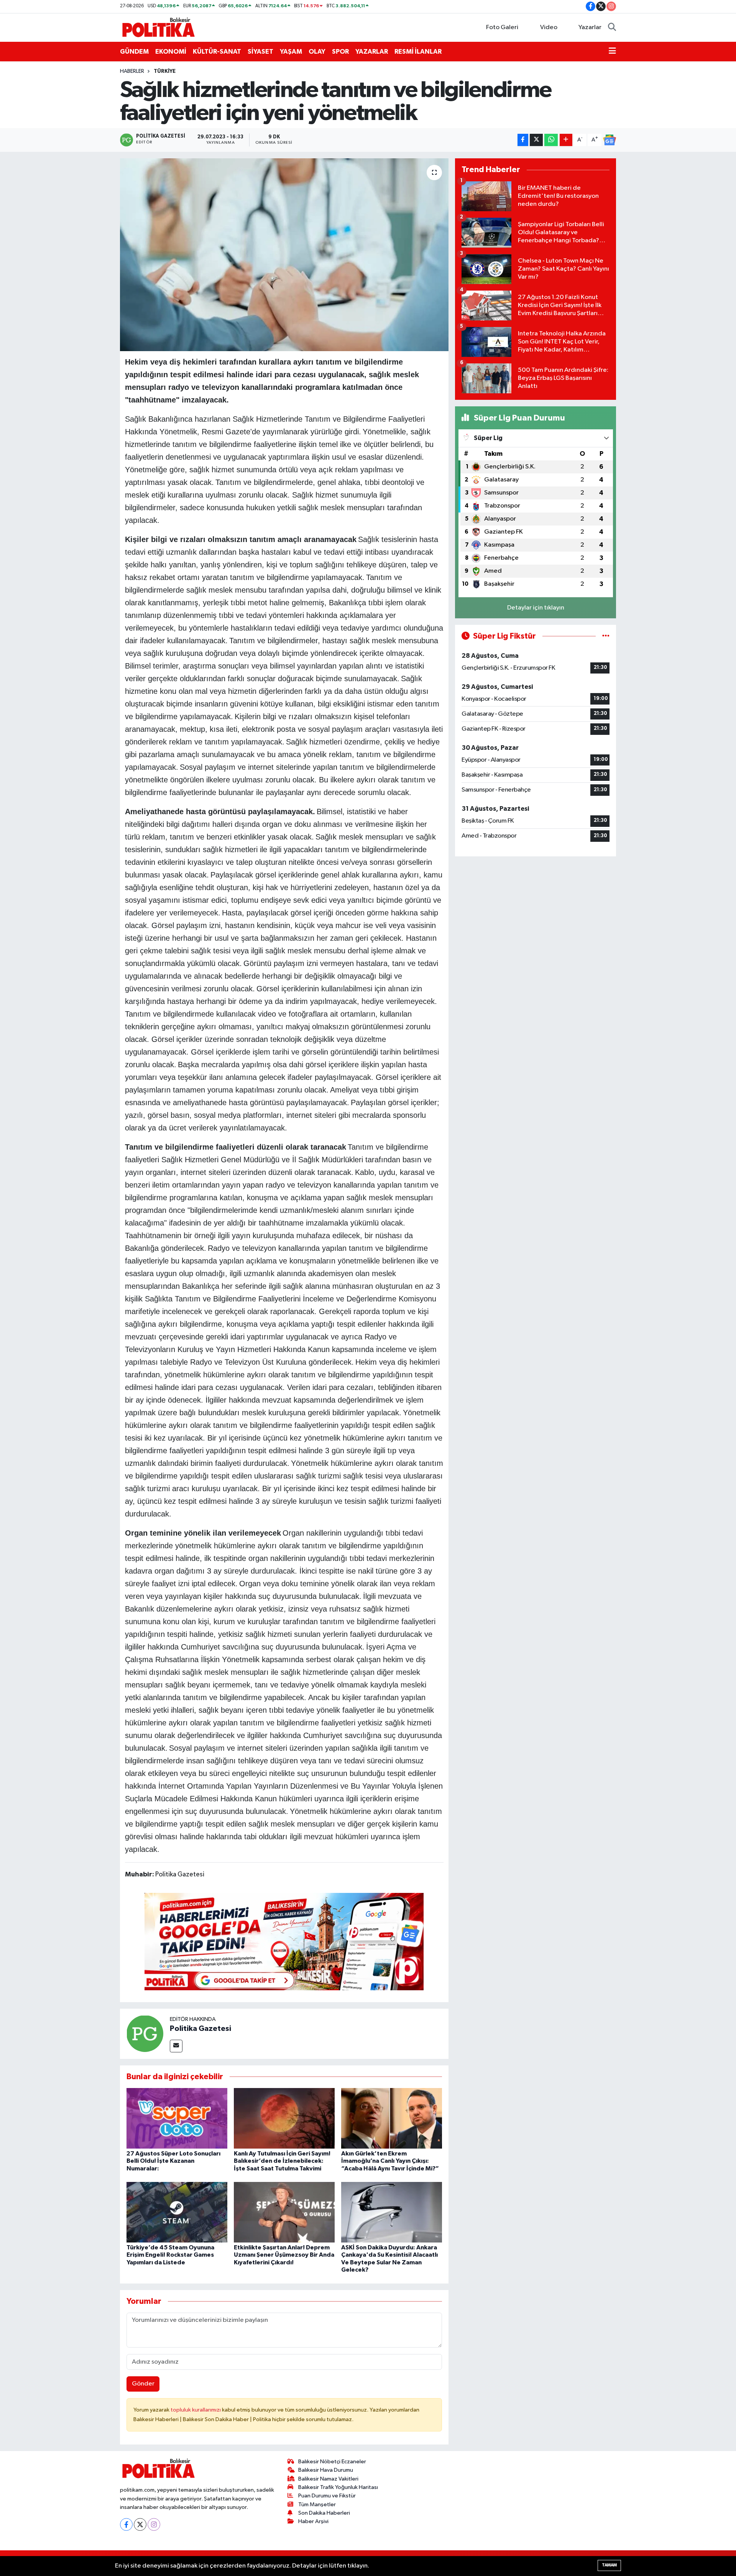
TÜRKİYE (165, 71)
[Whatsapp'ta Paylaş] (551, 140)
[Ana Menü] (612, 52)
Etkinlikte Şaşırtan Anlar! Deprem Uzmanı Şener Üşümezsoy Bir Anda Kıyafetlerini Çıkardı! (284, 2255)
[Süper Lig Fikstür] (606, 636)
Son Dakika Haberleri (324, 2513)
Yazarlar (590, 27)
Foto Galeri (502, 27)
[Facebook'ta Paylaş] (523, 140)
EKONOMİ (171, 52)
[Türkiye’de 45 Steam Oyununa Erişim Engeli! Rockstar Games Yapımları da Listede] (177, 2212)
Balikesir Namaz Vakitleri (328, 2479)
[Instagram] (154, 2524)
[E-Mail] (176, 2046)
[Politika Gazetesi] (145, 2033)
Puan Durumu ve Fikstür (327, 2496)
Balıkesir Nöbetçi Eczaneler (332, 2462)
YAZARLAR (372, 52)
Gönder (143, 2384)
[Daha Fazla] (566, 140)
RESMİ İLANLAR (418, 52)
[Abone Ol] (609, 140)
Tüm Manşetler (317, 2505)
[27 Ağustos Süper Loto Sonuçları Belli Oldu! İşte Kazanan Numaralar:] (177, 2118)
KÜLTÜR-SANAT (217, 52)
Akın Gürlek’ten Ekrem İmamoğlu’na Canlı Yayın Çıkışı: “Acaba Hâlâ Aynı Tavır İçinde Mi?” (390, 2161)
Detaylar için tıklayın (536, 608)
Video (549, 27)
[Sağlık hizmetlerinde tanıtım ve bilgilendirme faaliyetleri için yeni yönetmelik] (284, 255)
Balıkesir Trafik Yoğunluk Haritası (338, 2487)
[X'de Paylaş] (536, 140)
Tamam (609, 2565)
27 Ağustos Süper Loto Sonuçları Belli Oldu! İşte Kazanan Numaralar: (173, 2161)
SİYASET (260, 52)
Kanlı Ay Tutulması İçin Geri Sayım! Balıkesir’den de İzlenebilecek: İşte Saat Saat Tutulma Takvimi (282, 2161)
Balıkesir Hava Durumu (326, 2470)
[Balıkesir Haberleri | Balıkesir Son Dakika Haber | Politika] (158, 27)
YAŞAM (291, 52)
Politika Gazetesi (200, 2029)
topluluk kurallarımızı (196, 2410)
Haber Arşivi (313, 2521)
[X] (140, 2524)
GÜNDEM (134, 52)
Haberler (132, 71)
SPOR (340, 52)
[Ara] (612, 28)
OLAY (317, 52)
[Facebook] (126, 2524)
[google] (284, 1941)
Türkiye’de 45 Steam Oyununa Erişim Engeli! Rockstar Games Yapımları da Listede (170, 2255)
